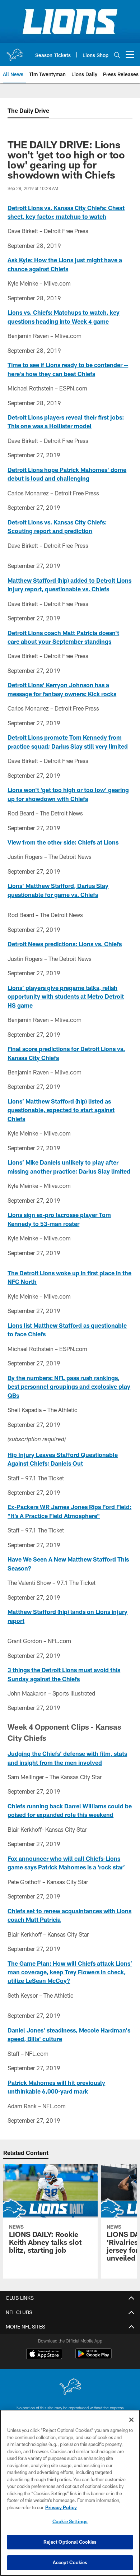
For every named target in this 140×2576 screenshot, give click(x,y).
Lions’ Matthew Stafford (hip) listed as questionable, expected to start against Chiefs (61, 1110)
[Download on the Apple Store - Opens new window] (44, 2355)
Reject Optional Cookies (70, 2542)
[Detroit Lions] (70, 2387)
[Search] (117, 55)
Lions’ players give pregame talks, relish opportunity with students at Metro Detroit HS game (66, 996)
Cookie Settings (70, 2521)
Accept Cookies (70, 2562)
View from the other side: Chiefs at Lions (63, 842)
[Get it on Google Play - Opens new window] (94, 2357)
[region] (70, 2493)
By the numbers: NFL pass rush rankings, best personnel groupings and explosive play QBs (69, 1387)
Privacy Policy (61, 2507)
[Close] (131, 2420)
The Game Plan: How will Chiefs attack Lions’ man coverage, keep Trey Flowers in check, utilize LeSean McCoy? (70, 1972)
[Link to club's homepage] (14, 52)
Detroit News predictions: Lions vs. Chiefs (65, 944)
